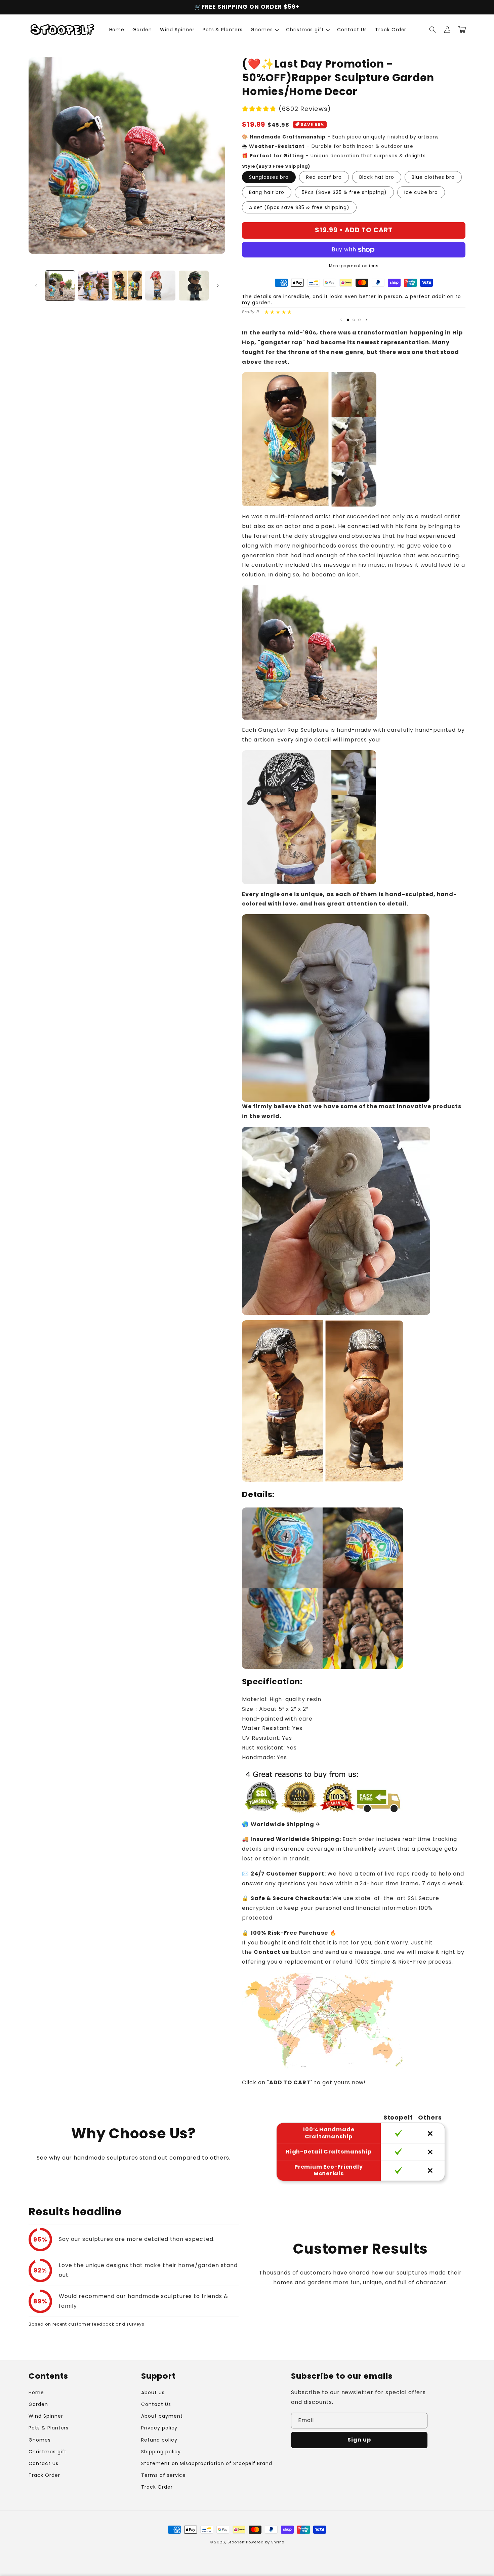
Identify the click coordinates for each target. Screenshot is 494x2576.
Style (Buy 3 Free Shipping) (276, 166)
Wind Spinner (46, 2416)
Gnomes (40, 2440)
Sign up (359, 2440)
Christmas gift (48, 2452)
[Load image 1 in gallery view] (60, 286)
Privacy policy (159, 2428)
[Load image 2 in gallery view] (93, 286)
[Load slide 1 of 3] (348, 320)
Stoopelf (236, 2542)
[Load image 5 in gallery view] (194, 286)
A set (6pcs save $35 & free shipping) (299, 207)
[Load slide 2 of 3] (354, 320)
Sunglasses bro (269, 177)
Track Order (44, 2475)
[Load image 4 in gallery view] (160, 286)
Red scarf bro (324, 177)
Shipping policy (161, 2452)
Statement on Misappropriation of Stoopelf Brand (207, 2463)
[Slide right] (218, 286)
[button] (264, 30)
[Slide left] (36, 286)
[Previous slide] (341, 320)
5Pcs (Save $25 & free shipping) (344, 192)
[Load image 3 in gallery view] (127, 286)
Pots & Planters (49, 2428)
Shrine (278, 2542)
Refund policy (159, 2440)
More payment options (354, 266)
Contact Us (44, 2463)
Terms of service (163, 2475)
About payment (162, 2416)
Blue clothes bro (433, 177)
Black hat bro (377, 177)
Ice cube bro (421, 192)
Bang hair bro (267, 192)
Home (36, 2392)
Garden (38, 2404)
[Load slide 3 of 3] (359, 320)
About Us (153, 2392)
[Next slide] (366, 320)
